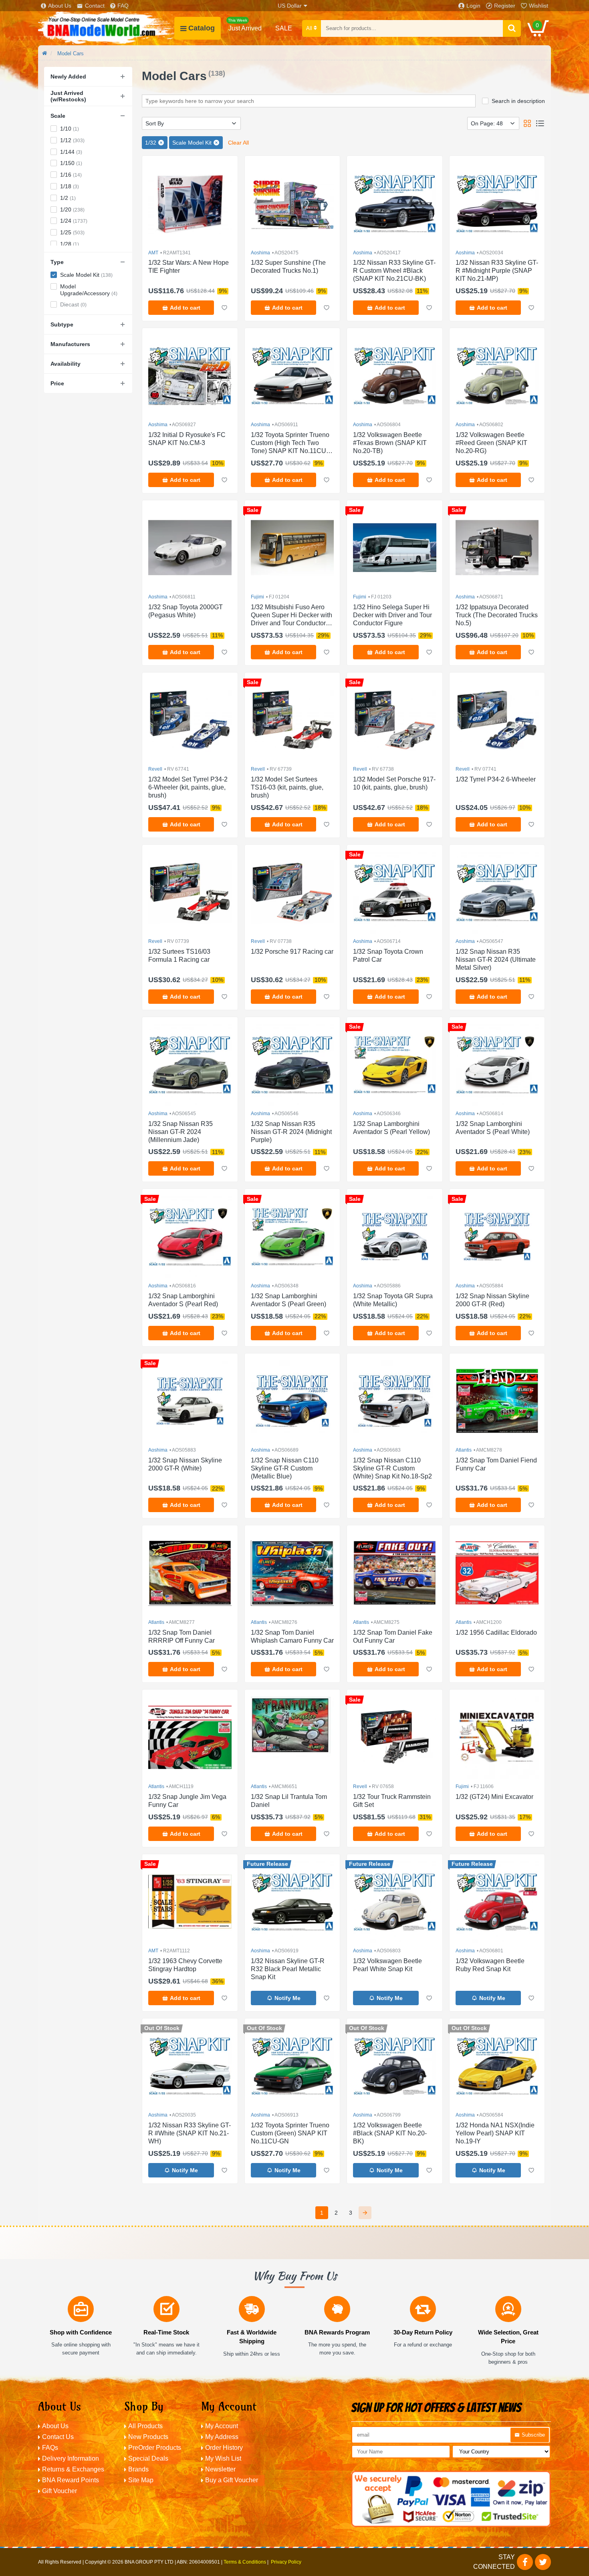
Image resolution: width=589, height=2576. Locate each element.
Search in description (518, 101)
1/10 (70, 129)
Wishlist (539, 6)
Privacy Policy (286, 2562)
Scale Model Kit (86, 275)
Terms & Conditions (245, 2562)
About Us (60, 6)
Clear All (238, 143)
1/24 (74, 221)
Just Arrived (245, 25)
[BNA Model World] (106, 28)
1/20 (72, 209)
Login (473, 6)
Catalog (202, 28)
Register (505, 6)
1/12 (72, 140)
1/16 (71, 175)
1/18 (70, 186)
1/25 (72, 232)
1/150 (71, 163)
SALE (284, 28)
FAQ (123, 6)
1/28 (70, 244)
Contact (95, 6)
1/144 (71, 152)
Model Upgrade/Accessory (89, 290)
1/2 (68, 198)
